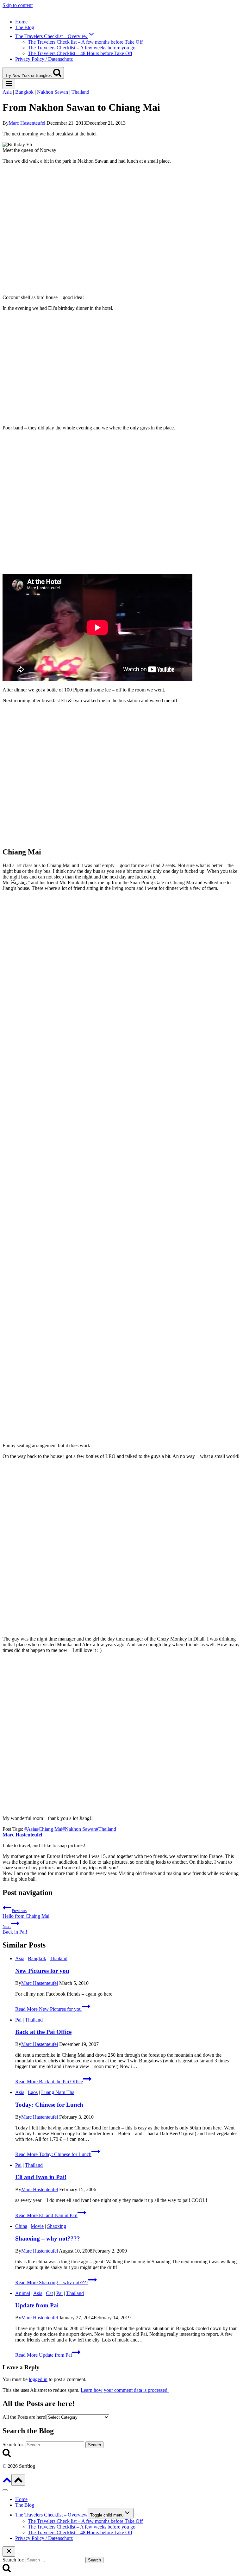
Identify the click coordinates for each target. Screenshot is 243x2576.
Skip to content (18, 5)
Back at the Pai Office (43, 2032)
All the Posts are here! (25, 2417)
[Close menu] (5, 2490)
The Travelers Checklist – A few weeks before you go (82, 48)
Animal (23, 2293)
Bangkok (24, 92)
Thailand (80, 92)
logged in (38, 2379)
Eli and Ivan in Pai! (41, 2177)
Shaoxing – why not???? (48, 2238)
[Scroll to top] (7, 2482)
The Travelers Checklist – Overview (51, 2515)
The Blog (25, 27)
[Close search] (9, 2551)
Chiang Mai (49, 1829)
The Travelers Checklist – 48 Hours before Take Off (80, 53)
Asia (7, 92)
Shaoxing (57, 2226)
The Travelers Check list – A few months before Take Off (85, 42)
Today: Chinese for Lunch (49, 2105)
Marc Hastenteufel (27, 123)
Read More (48, 2009)
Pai (18, 2020)
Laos (33, 2092)
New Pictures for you (42, 1971)
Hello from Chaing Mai (26, 1913)
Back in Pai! (15, 1929)
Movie (37, 2226)
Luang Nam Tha (58, 2092)
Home (21, 22)
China (21, 2226)
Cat (49, 2293)
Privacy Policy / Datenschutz (44, 59)
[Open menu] (9, 84)
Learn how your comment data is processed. (125, 2390)
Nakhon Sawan (53, 92)
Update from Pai (37, 2305)
